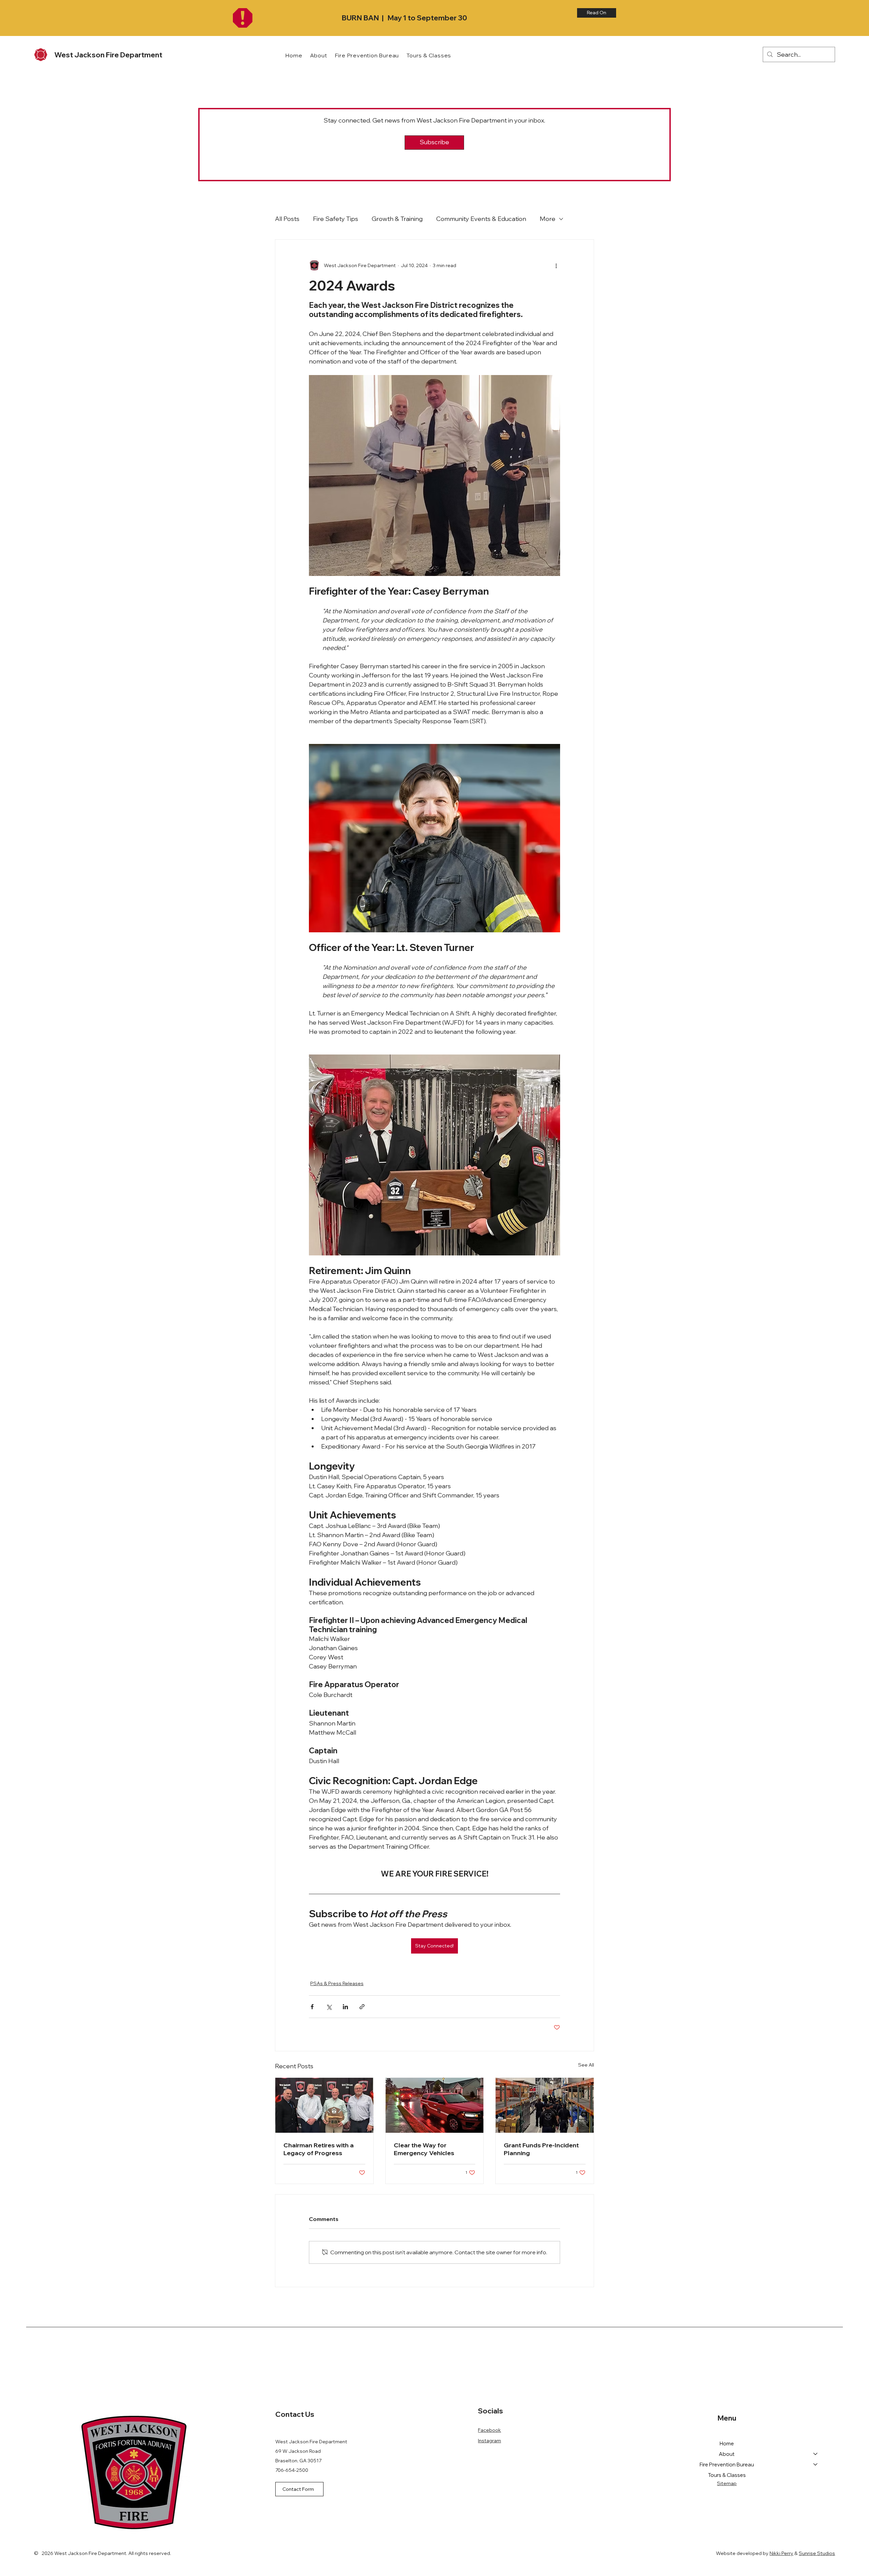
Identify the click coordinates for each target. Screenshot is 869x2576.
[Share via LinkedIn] (345, 2007)
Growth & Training (397, 219)
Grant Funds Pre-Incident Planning (541, 2149)
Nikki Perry (781, 2553)
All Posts (287, 219)
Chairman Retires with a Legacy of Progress (319, 2149)
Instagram (489, 2441)
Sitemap (727, 2483)
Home (727, 2443)
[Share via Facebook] (312, 2007)
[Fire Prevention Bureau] (816, 2465)
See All (586, 2065)
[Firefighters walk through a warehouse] (545, 2105)
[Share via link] (362, 2007)
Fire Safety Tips (336, 219)
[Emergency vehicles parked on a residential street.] (435, 2105)
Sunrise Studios (817, 2553)
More (548, 219)
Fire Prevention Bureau (727, 2465)
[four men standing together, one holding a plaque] (324, 2105)
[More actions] (556, 265)
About (727, 2454)
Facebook (489, 2430)
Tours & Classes (727, 2475)
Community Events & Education (481, 219)
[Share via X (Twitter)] (329, 2007)
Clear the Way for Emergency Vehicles (424, 2149)
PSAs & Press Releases (337, 1983)
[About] (816, 2454)
